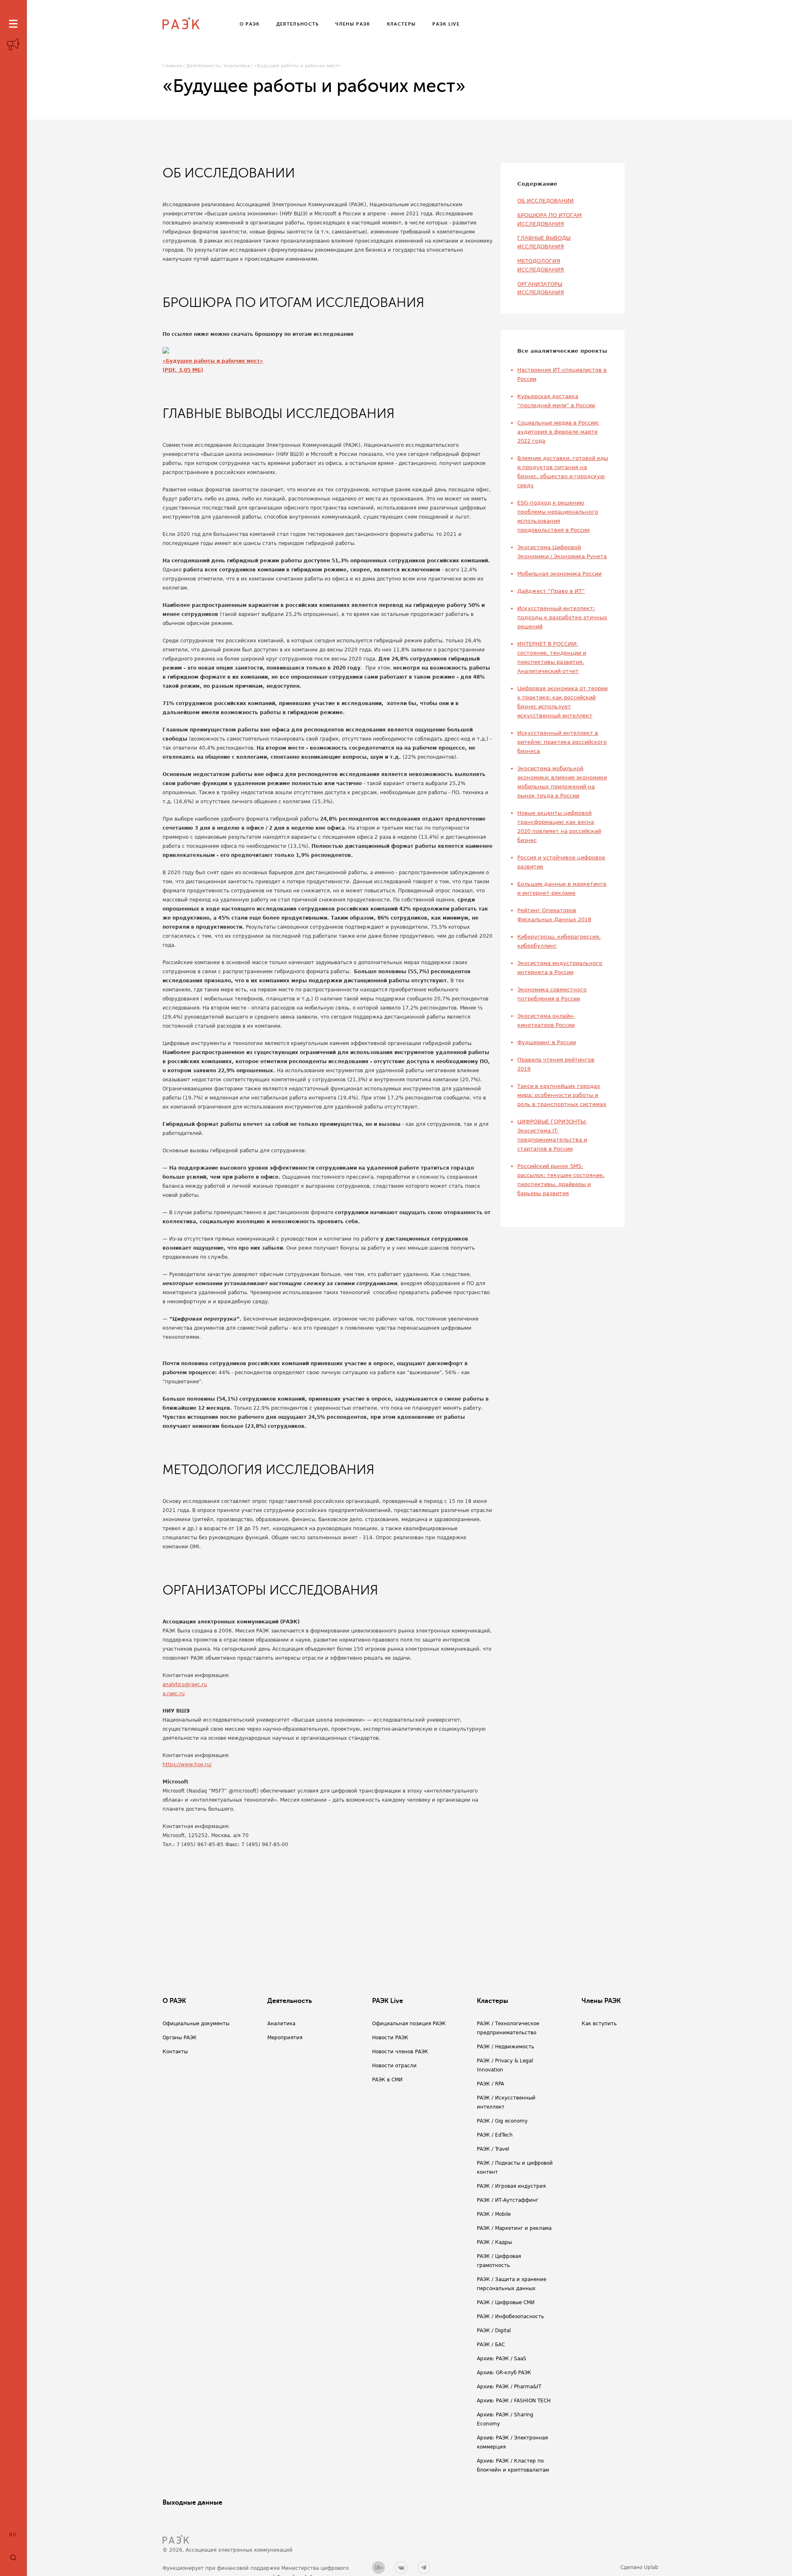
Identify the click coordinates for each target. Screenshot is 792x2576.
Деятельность (203, 66)
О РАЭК (174, 2001)
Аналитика (237, 66)
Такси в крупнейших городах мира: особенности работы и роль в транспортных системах (562, 1095)
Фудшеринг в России (547, 1042)
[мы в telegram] (424, 2568)
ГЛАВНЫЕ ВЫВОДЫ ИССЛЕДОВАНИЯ (544, 242)
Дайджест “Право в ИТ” (551, 591)
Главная (172, 66)
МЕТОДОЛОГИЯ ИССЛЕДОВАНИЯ (541, 265)
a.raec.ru (174, 1694)
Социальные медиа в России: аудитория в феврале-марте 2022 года (558, 432)
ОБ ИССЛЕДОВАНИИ (546, 201)
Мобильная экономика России (559, 574)
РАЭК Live (388, 2001)
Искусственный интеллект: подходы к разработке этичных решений (562, 617)
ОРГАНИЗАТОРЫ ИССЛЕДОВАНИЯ (541, 288)
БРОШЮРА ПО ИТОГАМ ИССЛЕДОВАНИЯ (549, 219)
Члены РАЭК (601, 2001)
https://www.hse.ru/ (187, 1765)
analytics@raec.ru (185, 1684)
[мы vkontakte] (401, 2568)
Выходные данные (192, 2503)
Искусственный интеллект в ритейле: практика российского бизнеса (562, 742)
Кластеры (493, 2001)
